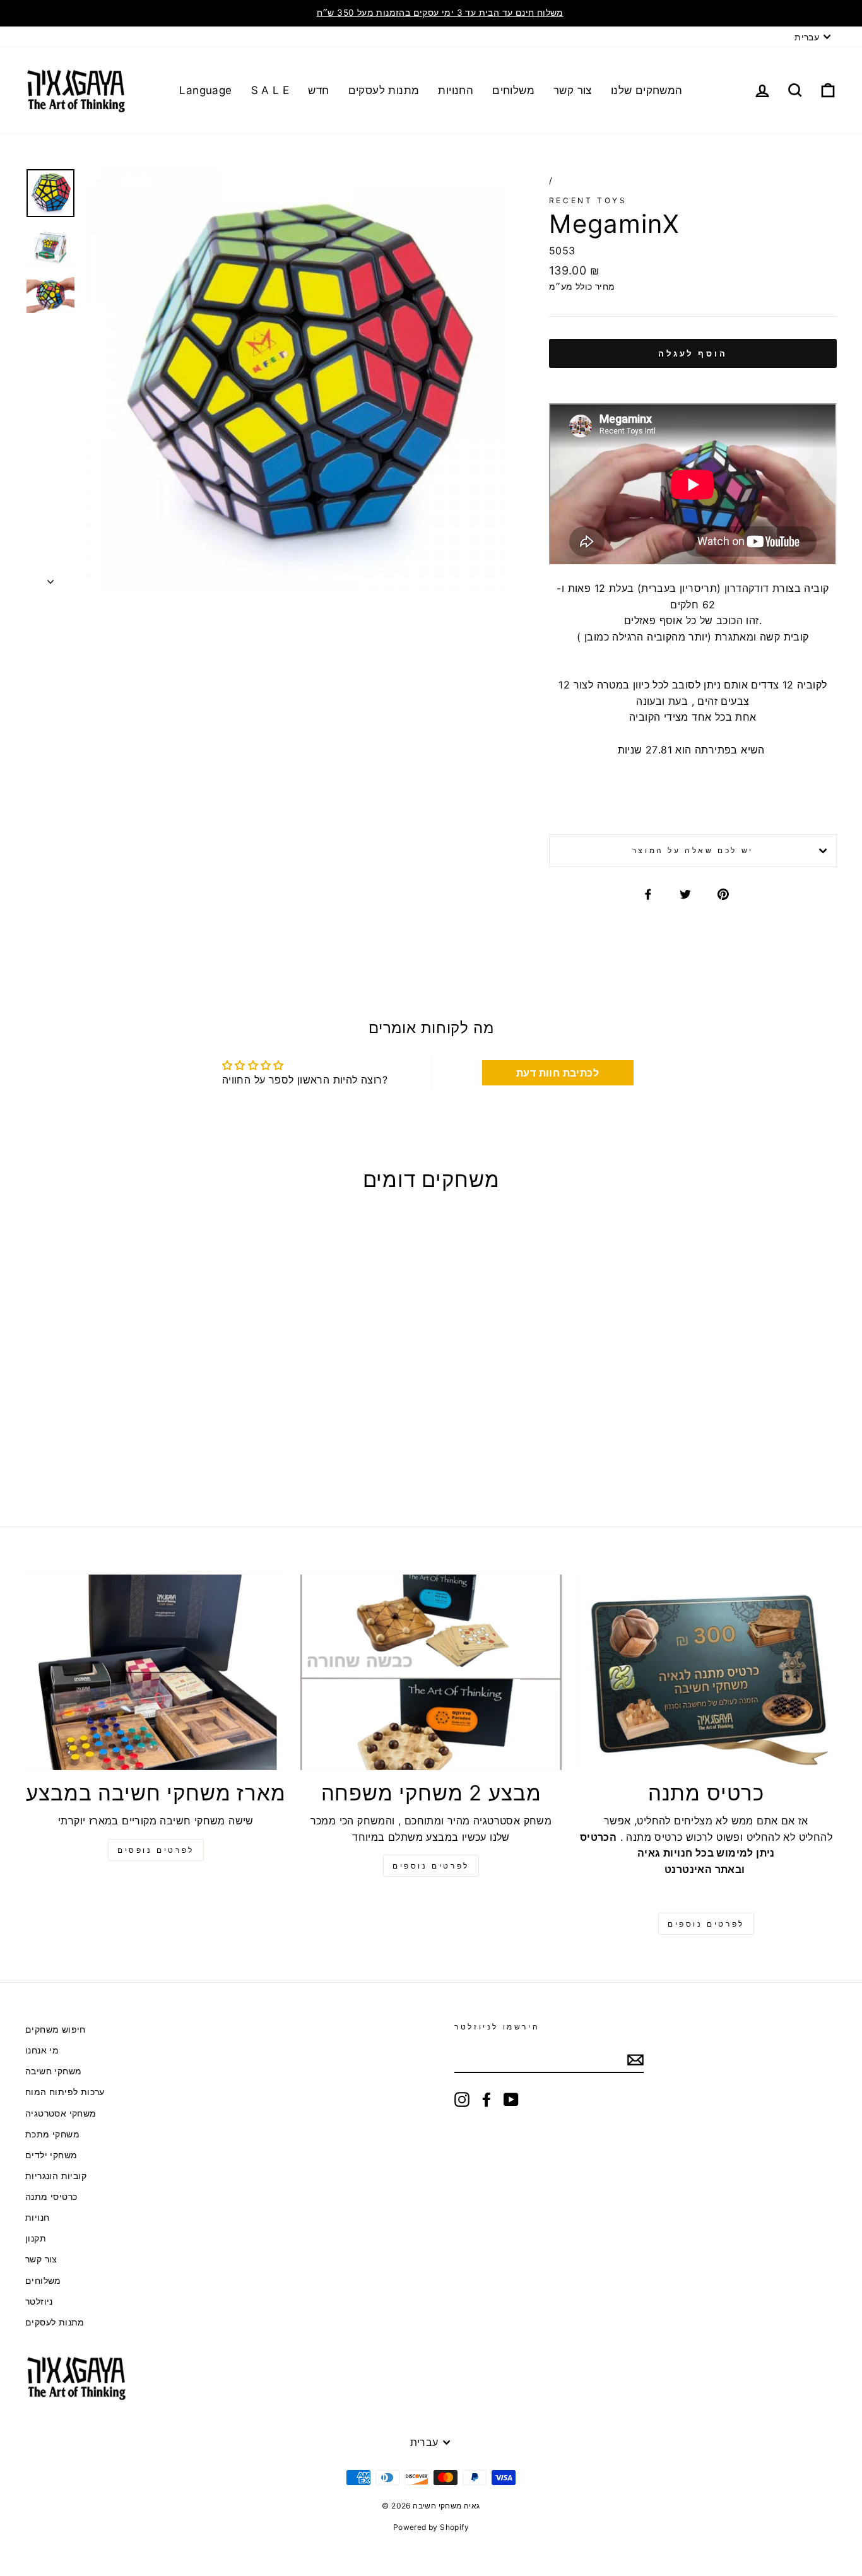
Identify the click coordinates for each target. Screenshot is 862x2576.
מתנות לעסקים (384, 90)
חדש (318, 90)
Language (205, 90)
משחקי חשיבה (53, 2071)
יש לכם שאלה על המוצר (693, 850)
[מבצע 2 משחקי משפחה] (431, 1672)
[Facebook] (487, 2100)
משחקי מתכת (52, 2134)
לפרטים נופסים (156, 1850)
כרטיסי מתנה (51, 2197)
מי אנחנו (42, 2050)
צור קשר (573, 90)
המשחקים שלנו (647, 90)
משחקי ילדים (51, 2155)
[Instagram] (462, 2100)
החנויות (456, 90)
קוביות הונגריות (56, 2176)
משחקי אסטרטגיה (61, 2113)
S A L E (270, 90)
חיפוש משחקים (56, 2029)
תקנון (36, 2238)
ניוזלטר (39, 2301)
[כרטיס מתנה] (706, 1672)
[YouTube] (511, 2100)
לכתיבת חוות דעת (558, 1073)
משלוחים (513, 90)
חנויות (37, 2218)
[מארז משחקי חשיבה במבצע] (156, 1672)
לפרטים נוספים (431, 1866)
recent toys (588, 200)
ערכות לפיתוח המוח (65, 2092)
